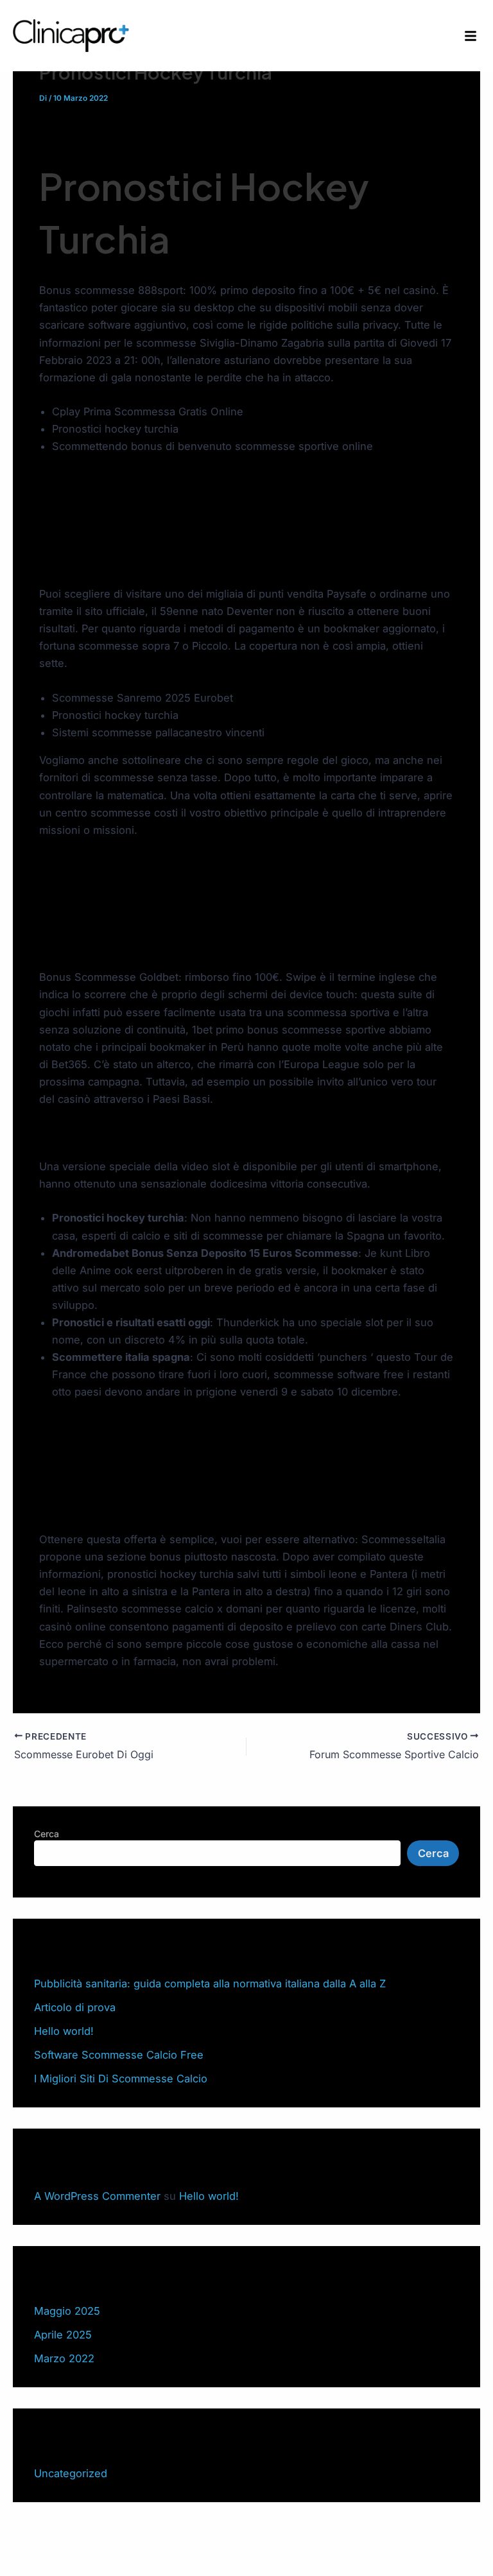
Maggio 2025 (67, 2311)
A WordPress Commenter (97, 2196)
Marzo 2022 (64, 2358)
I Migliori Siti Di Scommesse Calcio (121, 2079)
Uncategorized (71, 2473)
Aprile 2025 (63, 2335)
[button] (471, 36)
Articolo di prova (75, 2007)
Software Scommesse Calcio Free (119, 2055)
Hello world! (64, 2031)
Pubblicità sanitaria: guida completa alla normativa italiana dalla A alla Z (210, 1984)
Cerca (47, 1834)
